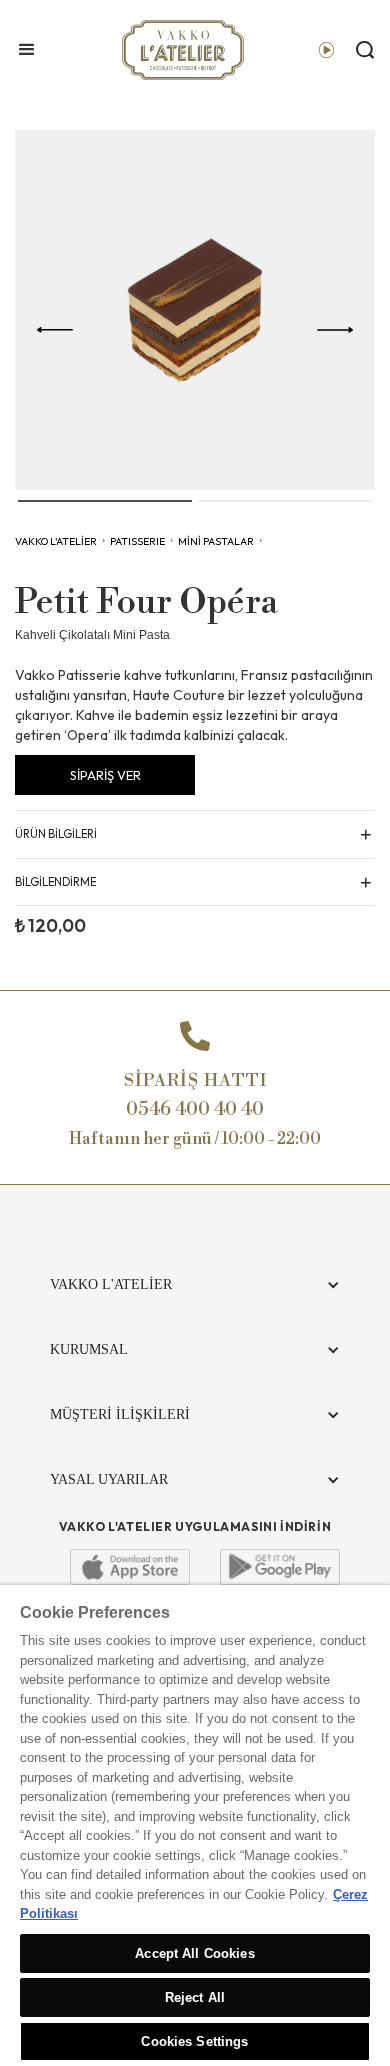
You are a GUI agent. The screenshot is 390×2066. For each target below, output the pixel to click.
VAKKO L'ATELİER (56, 541)
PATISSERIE (137, 541)
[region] (195, 1825)
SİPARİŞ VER (105, 775)
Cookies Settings (194, 2041)
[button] (27, 50)
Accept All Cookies (194, 1953)
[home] (178, 50)
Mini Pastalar (216, 541)
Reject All (195, 1997)
